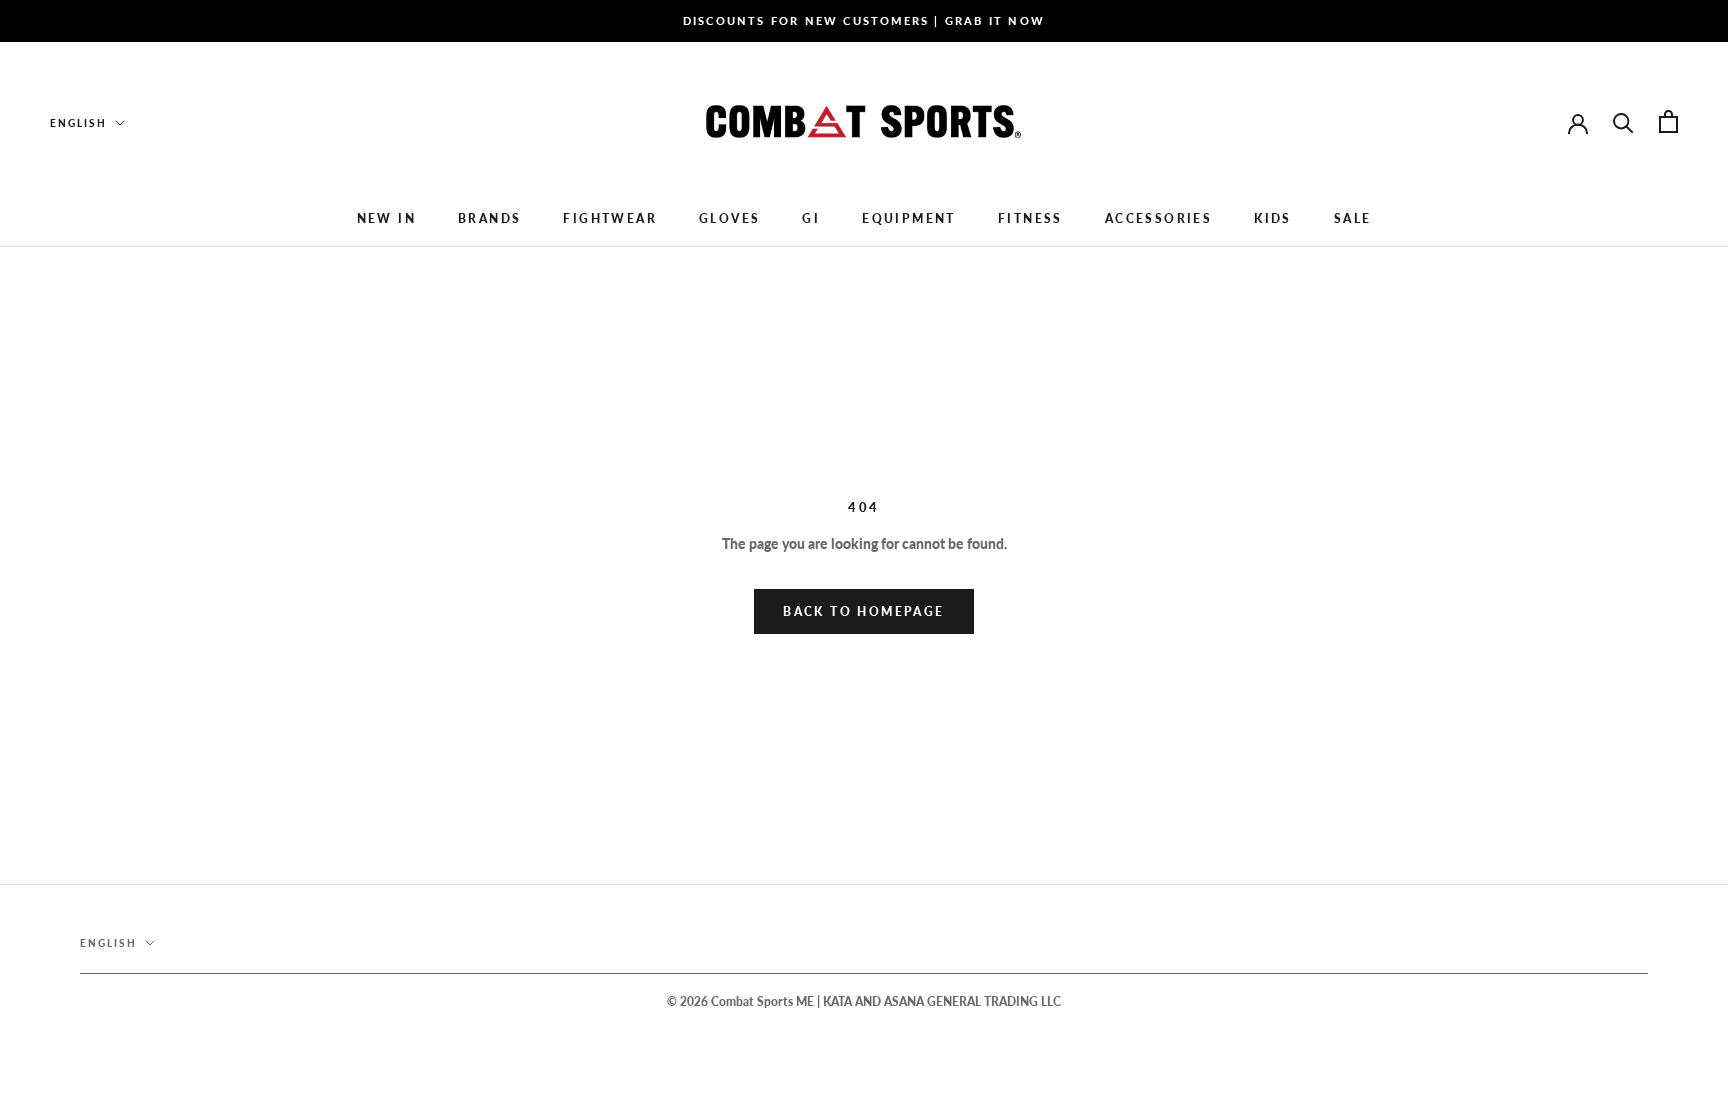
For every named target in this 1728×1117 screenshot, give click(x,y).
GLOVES (729, 218)
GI (811, 218)
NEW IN (386, 218)
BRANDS (489, 218)
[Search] (1623, 121)
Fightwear (610, 218)
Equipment (909, 218)
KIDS (1273, 218)
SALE (1353, 218)
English (78, 123)
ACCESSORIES (1158, 218)
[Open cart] (1668, 121)
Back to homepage (863, 611)
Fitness (1030, 218)
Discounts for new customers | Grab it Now (864, 20)
